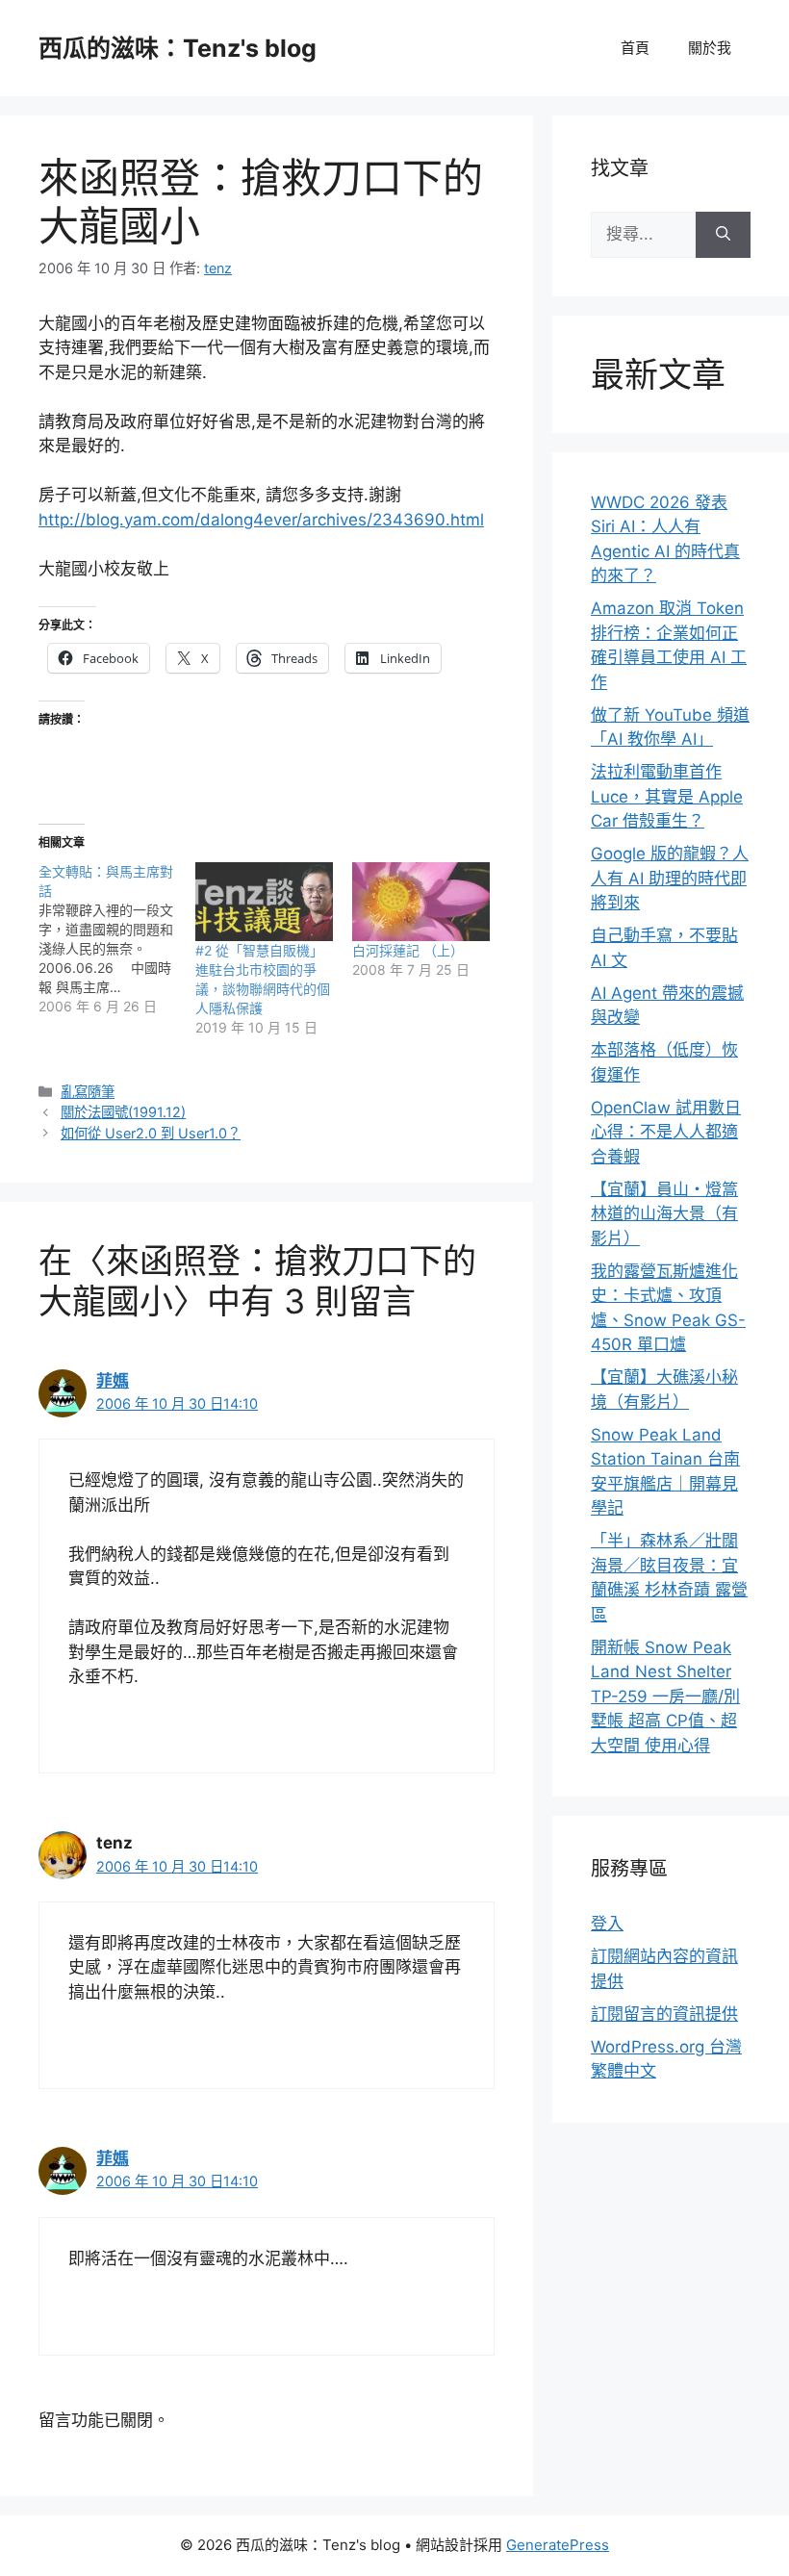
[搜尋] (723, 235)
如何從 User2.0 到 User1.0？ (151, 1133)
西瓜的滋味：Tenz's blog (178, 48)
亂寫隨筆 (88, 1092)
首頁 (635, 48)
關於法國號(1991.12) (123, 1112)
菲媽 (113, 1381)
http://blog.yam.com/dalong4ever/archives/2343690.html (261, 520)
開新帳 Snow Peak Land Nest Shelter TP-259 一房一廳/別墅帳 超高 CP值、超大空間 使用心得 (665, 1696)
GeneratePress (558, 2545)
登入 (607, 1924)
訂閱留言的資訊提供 (664, 2014)
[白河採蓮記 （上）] (421, 902)
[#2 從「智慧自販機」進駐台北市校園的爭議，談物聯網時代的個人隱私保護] (264, 902)
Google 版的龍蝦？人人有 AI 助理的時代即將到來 (670, 878)
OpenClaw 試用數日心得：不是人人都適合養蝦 (666, 1132)
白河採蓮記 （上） (408, 950)
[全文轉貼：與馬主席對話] (117, 939)
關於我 (710, 48)
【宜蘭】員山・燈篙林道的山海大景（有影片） (664, 1214)
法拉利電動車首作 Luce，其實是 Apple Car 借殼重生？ (667, 796)
